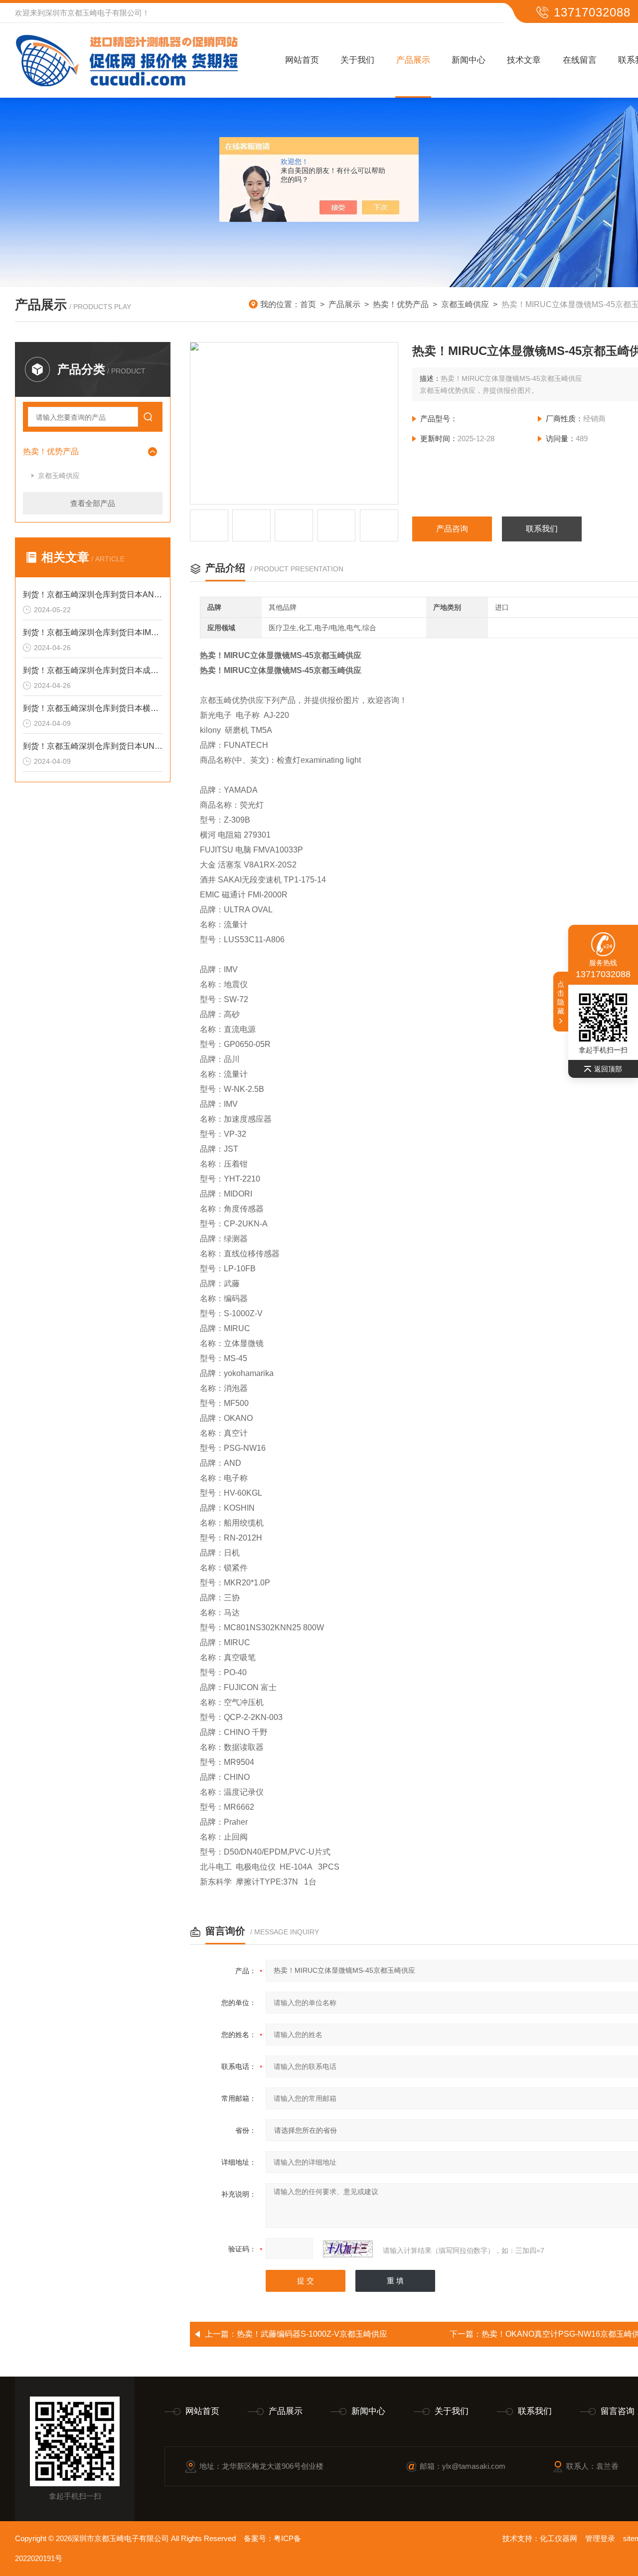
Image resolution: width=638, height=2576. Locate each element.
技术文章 (524, 60)
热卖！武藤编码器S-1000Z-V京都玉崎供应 (312, 2334)
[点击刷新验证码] (348, 2249)
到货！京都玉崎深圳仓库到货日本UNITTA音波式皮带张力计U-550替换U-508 (93, 746)
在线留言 (580, 60)
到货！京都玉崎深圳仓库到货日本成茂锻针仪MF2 (93, 670)
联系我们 (542, 529)
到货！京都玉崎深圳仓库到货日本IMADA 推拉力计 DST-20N (93, 632)
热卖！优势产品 (401, 304)
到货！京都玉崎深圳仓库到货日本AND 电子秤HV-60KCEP (93, 595)
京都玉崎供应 (465, 304)
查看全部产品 (93, 503)
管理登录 (600, 2538)
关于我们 (357, 60)
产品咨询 (452, 529)
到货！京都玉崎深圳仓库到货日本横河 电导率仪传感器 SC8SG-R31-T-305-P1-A (93, 708)
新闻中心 (469, 60)
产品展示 (413, 60)
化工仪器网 (558, 2538)
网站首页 (302, 60)
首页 (308, 304)
